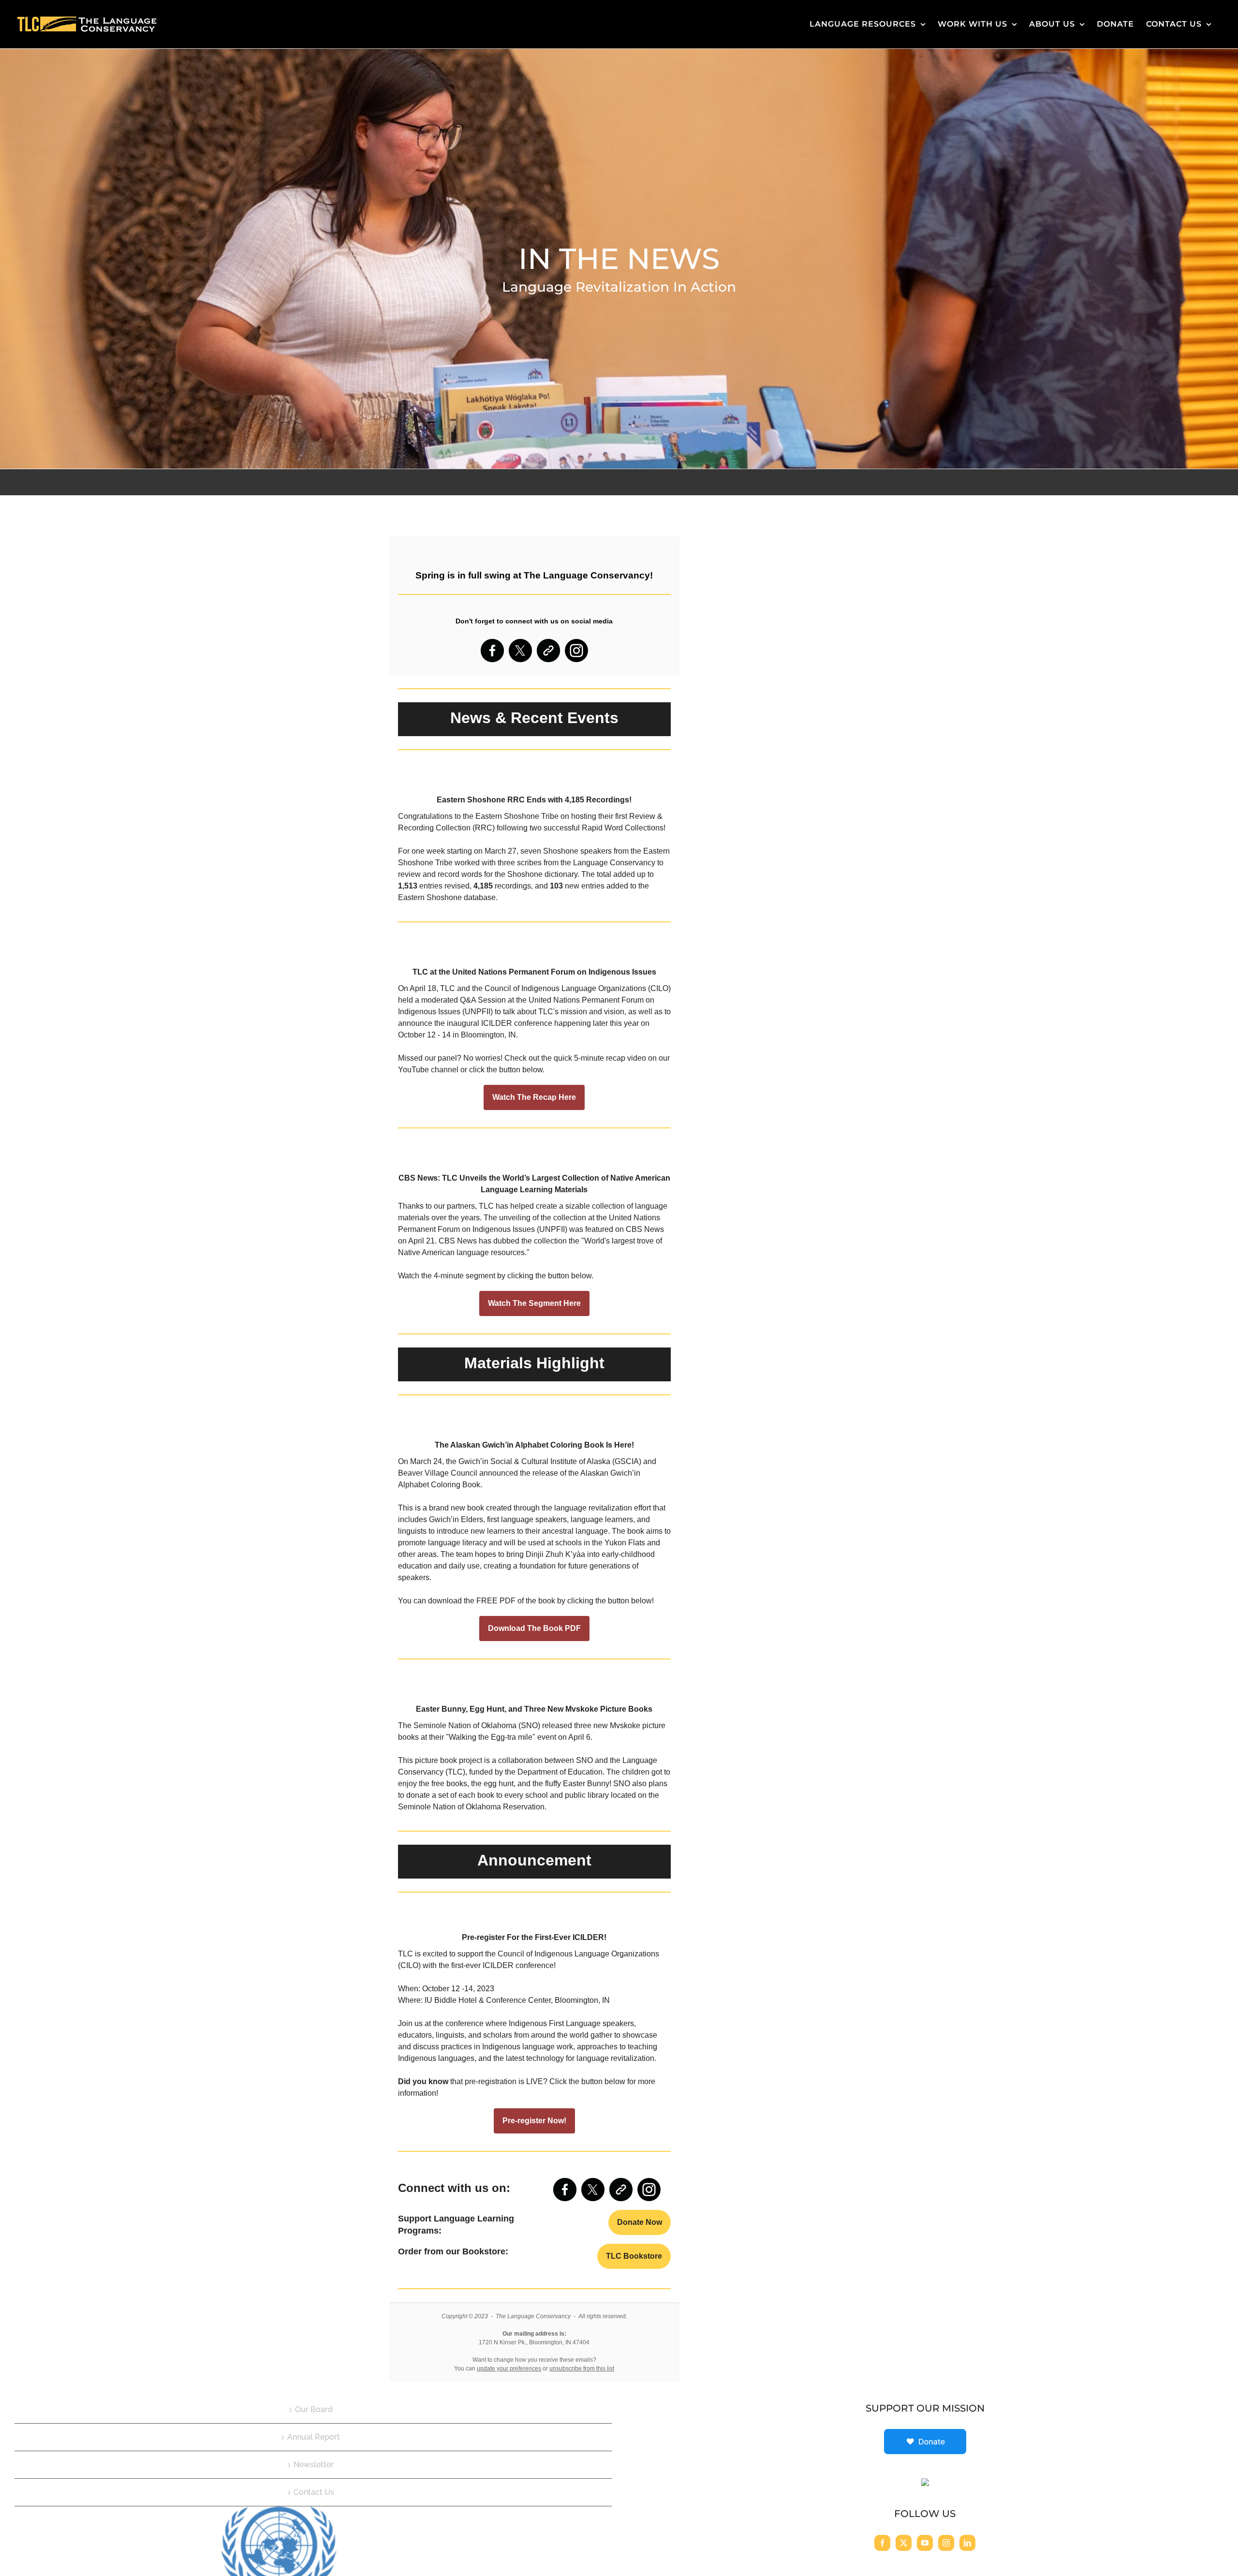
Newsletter (314, 2465)
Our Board (314, 2409)
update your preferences (509, 2369)
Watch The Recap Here (534, 1097)
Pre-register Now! (534, 2121)
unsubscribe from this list (582, 2369)
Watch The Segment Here (534, 1303)
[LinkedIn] (967, 2543)
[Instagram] (946, 2543)
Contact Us (314, 2492)
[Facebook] (882, 2543)
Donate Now (640, 2222)
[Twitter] (904, 2543)
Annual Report (314, 2437)
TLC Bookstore (634, 2256)
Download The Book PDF (534, 1629)
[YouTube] (925, 2543)
